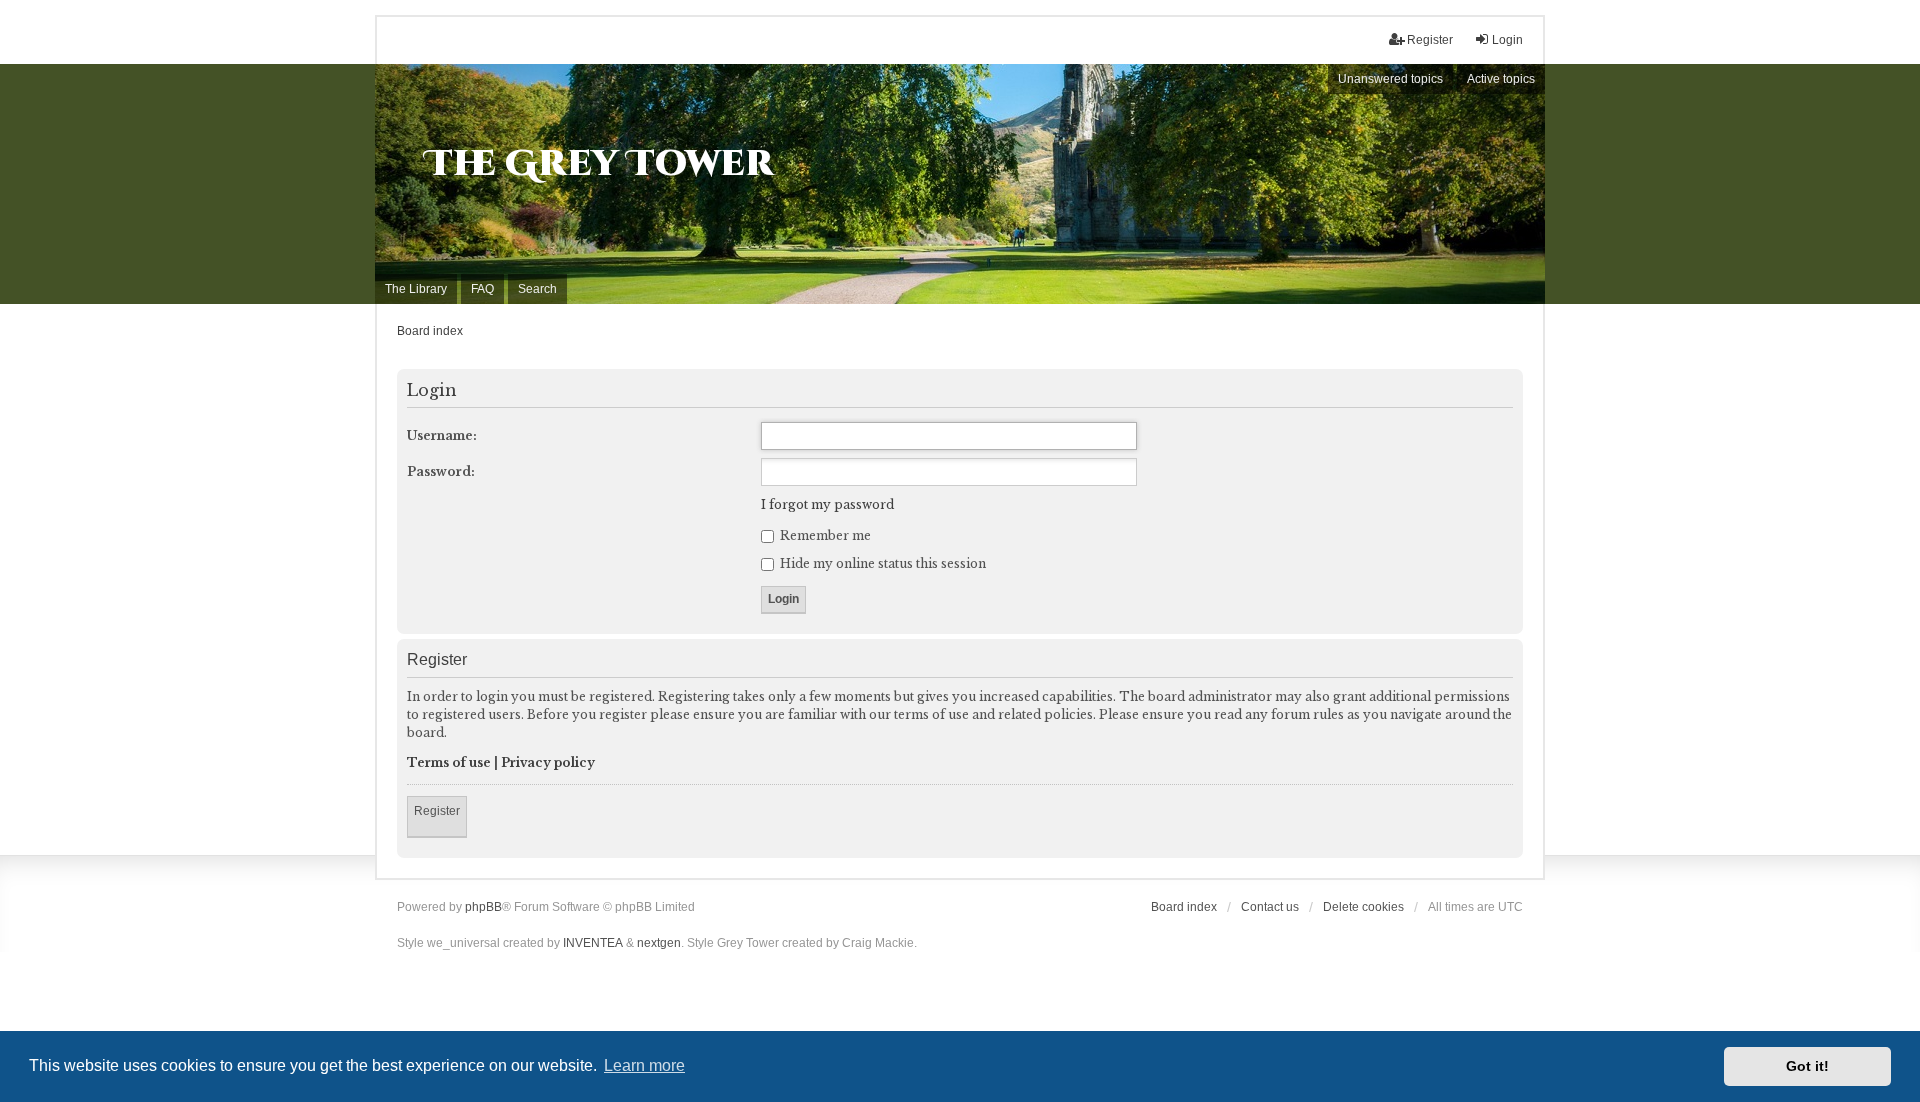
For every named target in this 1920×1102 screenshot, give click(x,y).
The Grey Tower (599, 164)
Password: (441, 471)
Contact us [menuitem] (1270, 907)
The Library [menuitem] (416, 289)
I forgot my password (827, 504)
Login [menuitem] (1507, 40)
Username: (442, 435)
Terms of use (449, 762)
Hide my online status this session (881, 563)
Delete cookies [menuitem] (1363, 907)
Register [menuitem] (1430, 40)
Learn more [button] (644, 1065)
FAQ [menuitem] (482, 289)
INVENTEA (593, 943)
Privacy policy (548, 762)
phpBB (483, 907)
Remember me (824, 535)
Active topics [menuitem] (1501, 79)
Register (437, 811)
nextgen (659, 943)
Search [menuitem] (537, 289)
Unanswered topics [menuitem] (1390, 79)
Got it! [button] (1807, 1066)
